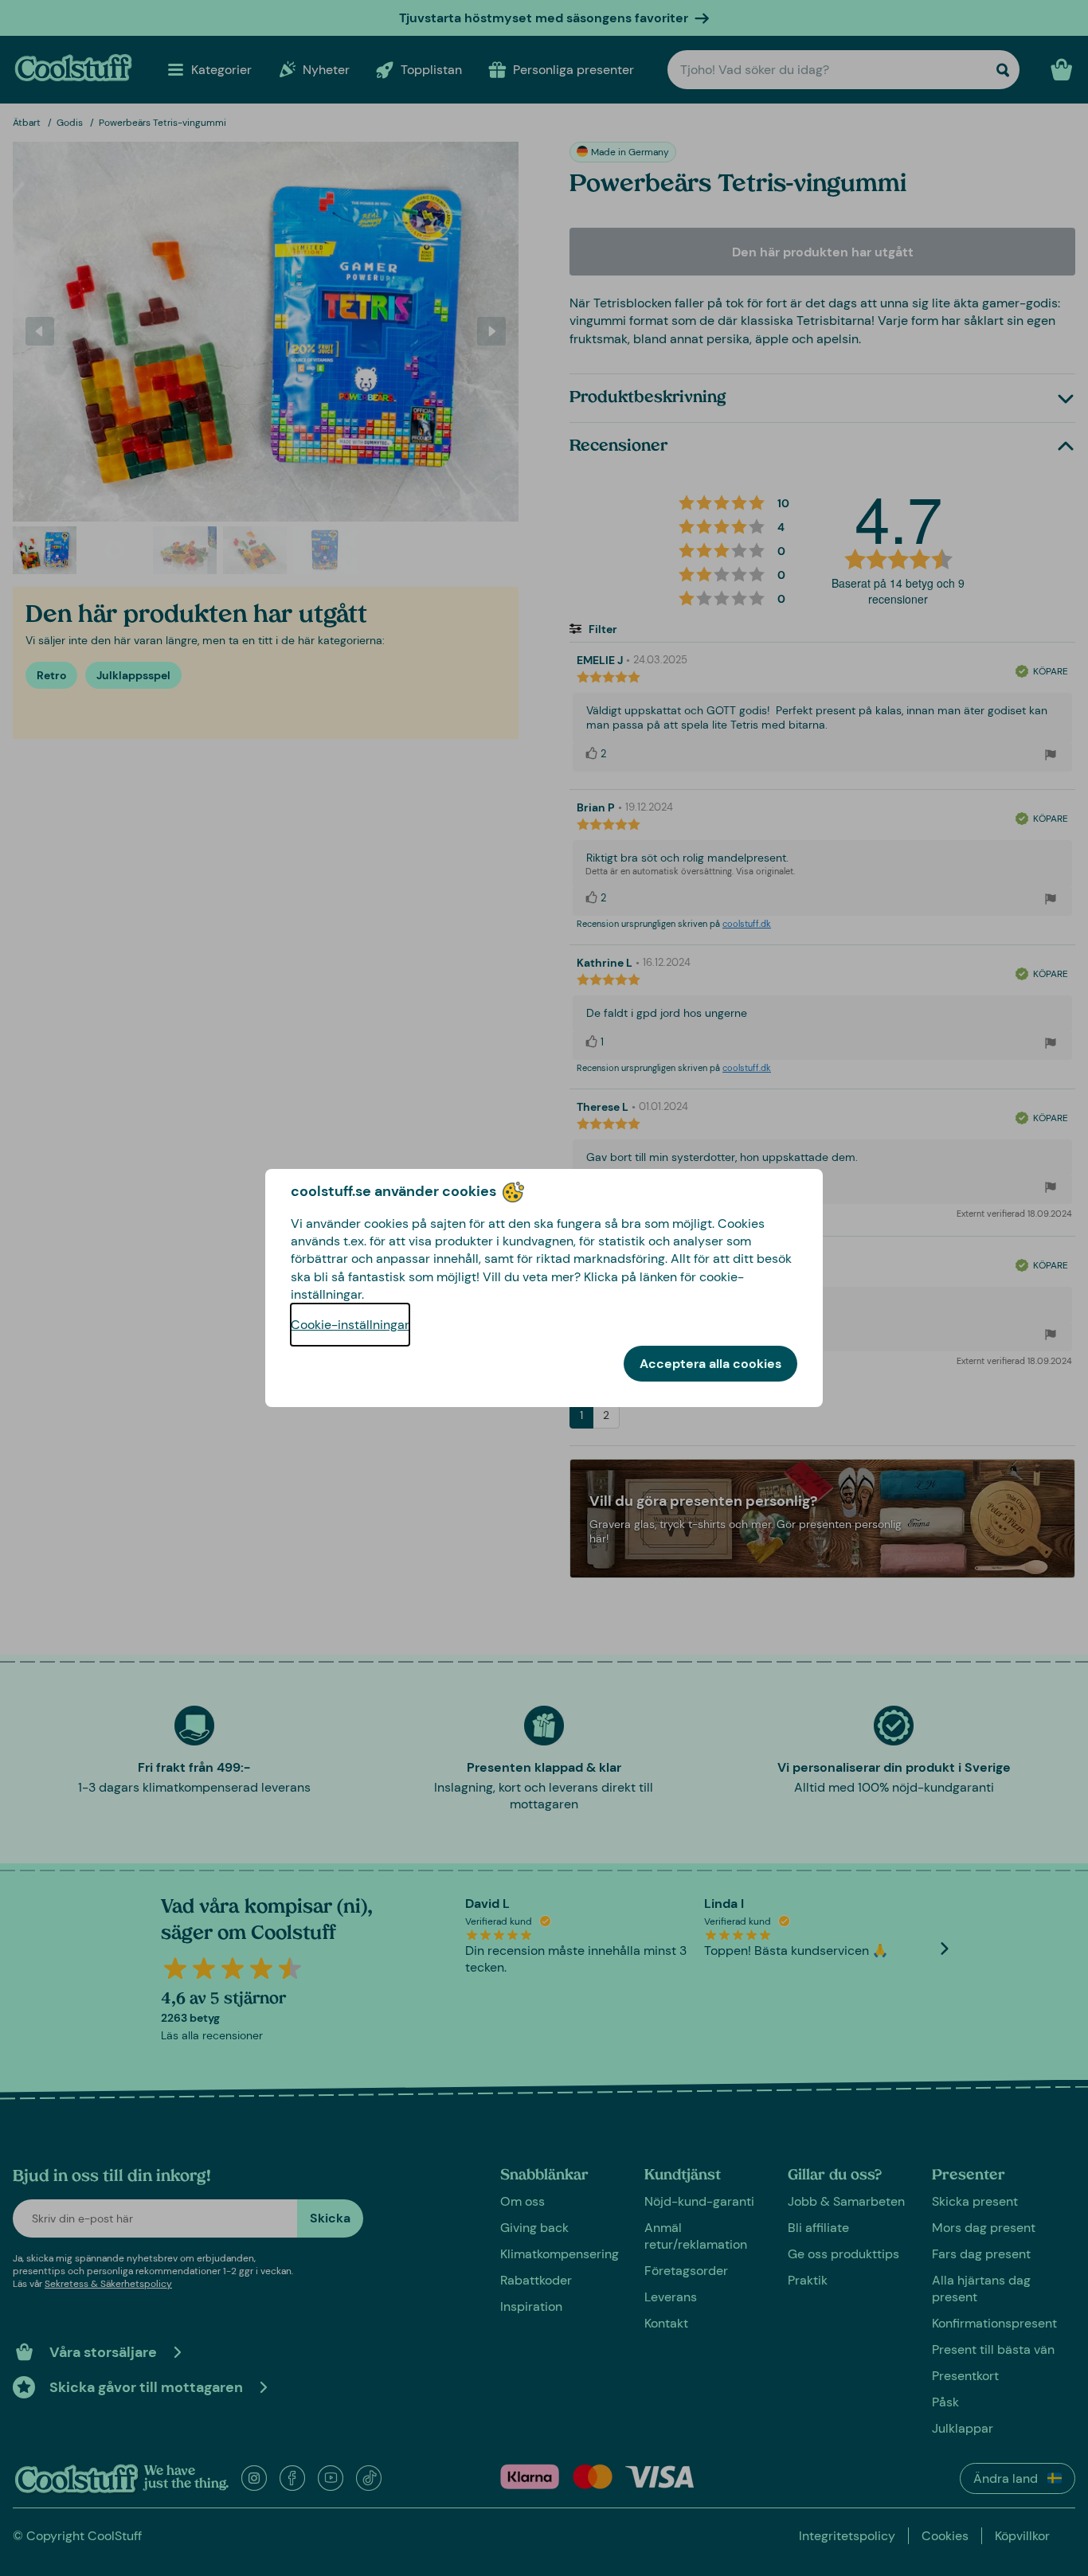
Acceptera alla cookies (710, 1364)
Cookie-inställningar (350, 1325)
